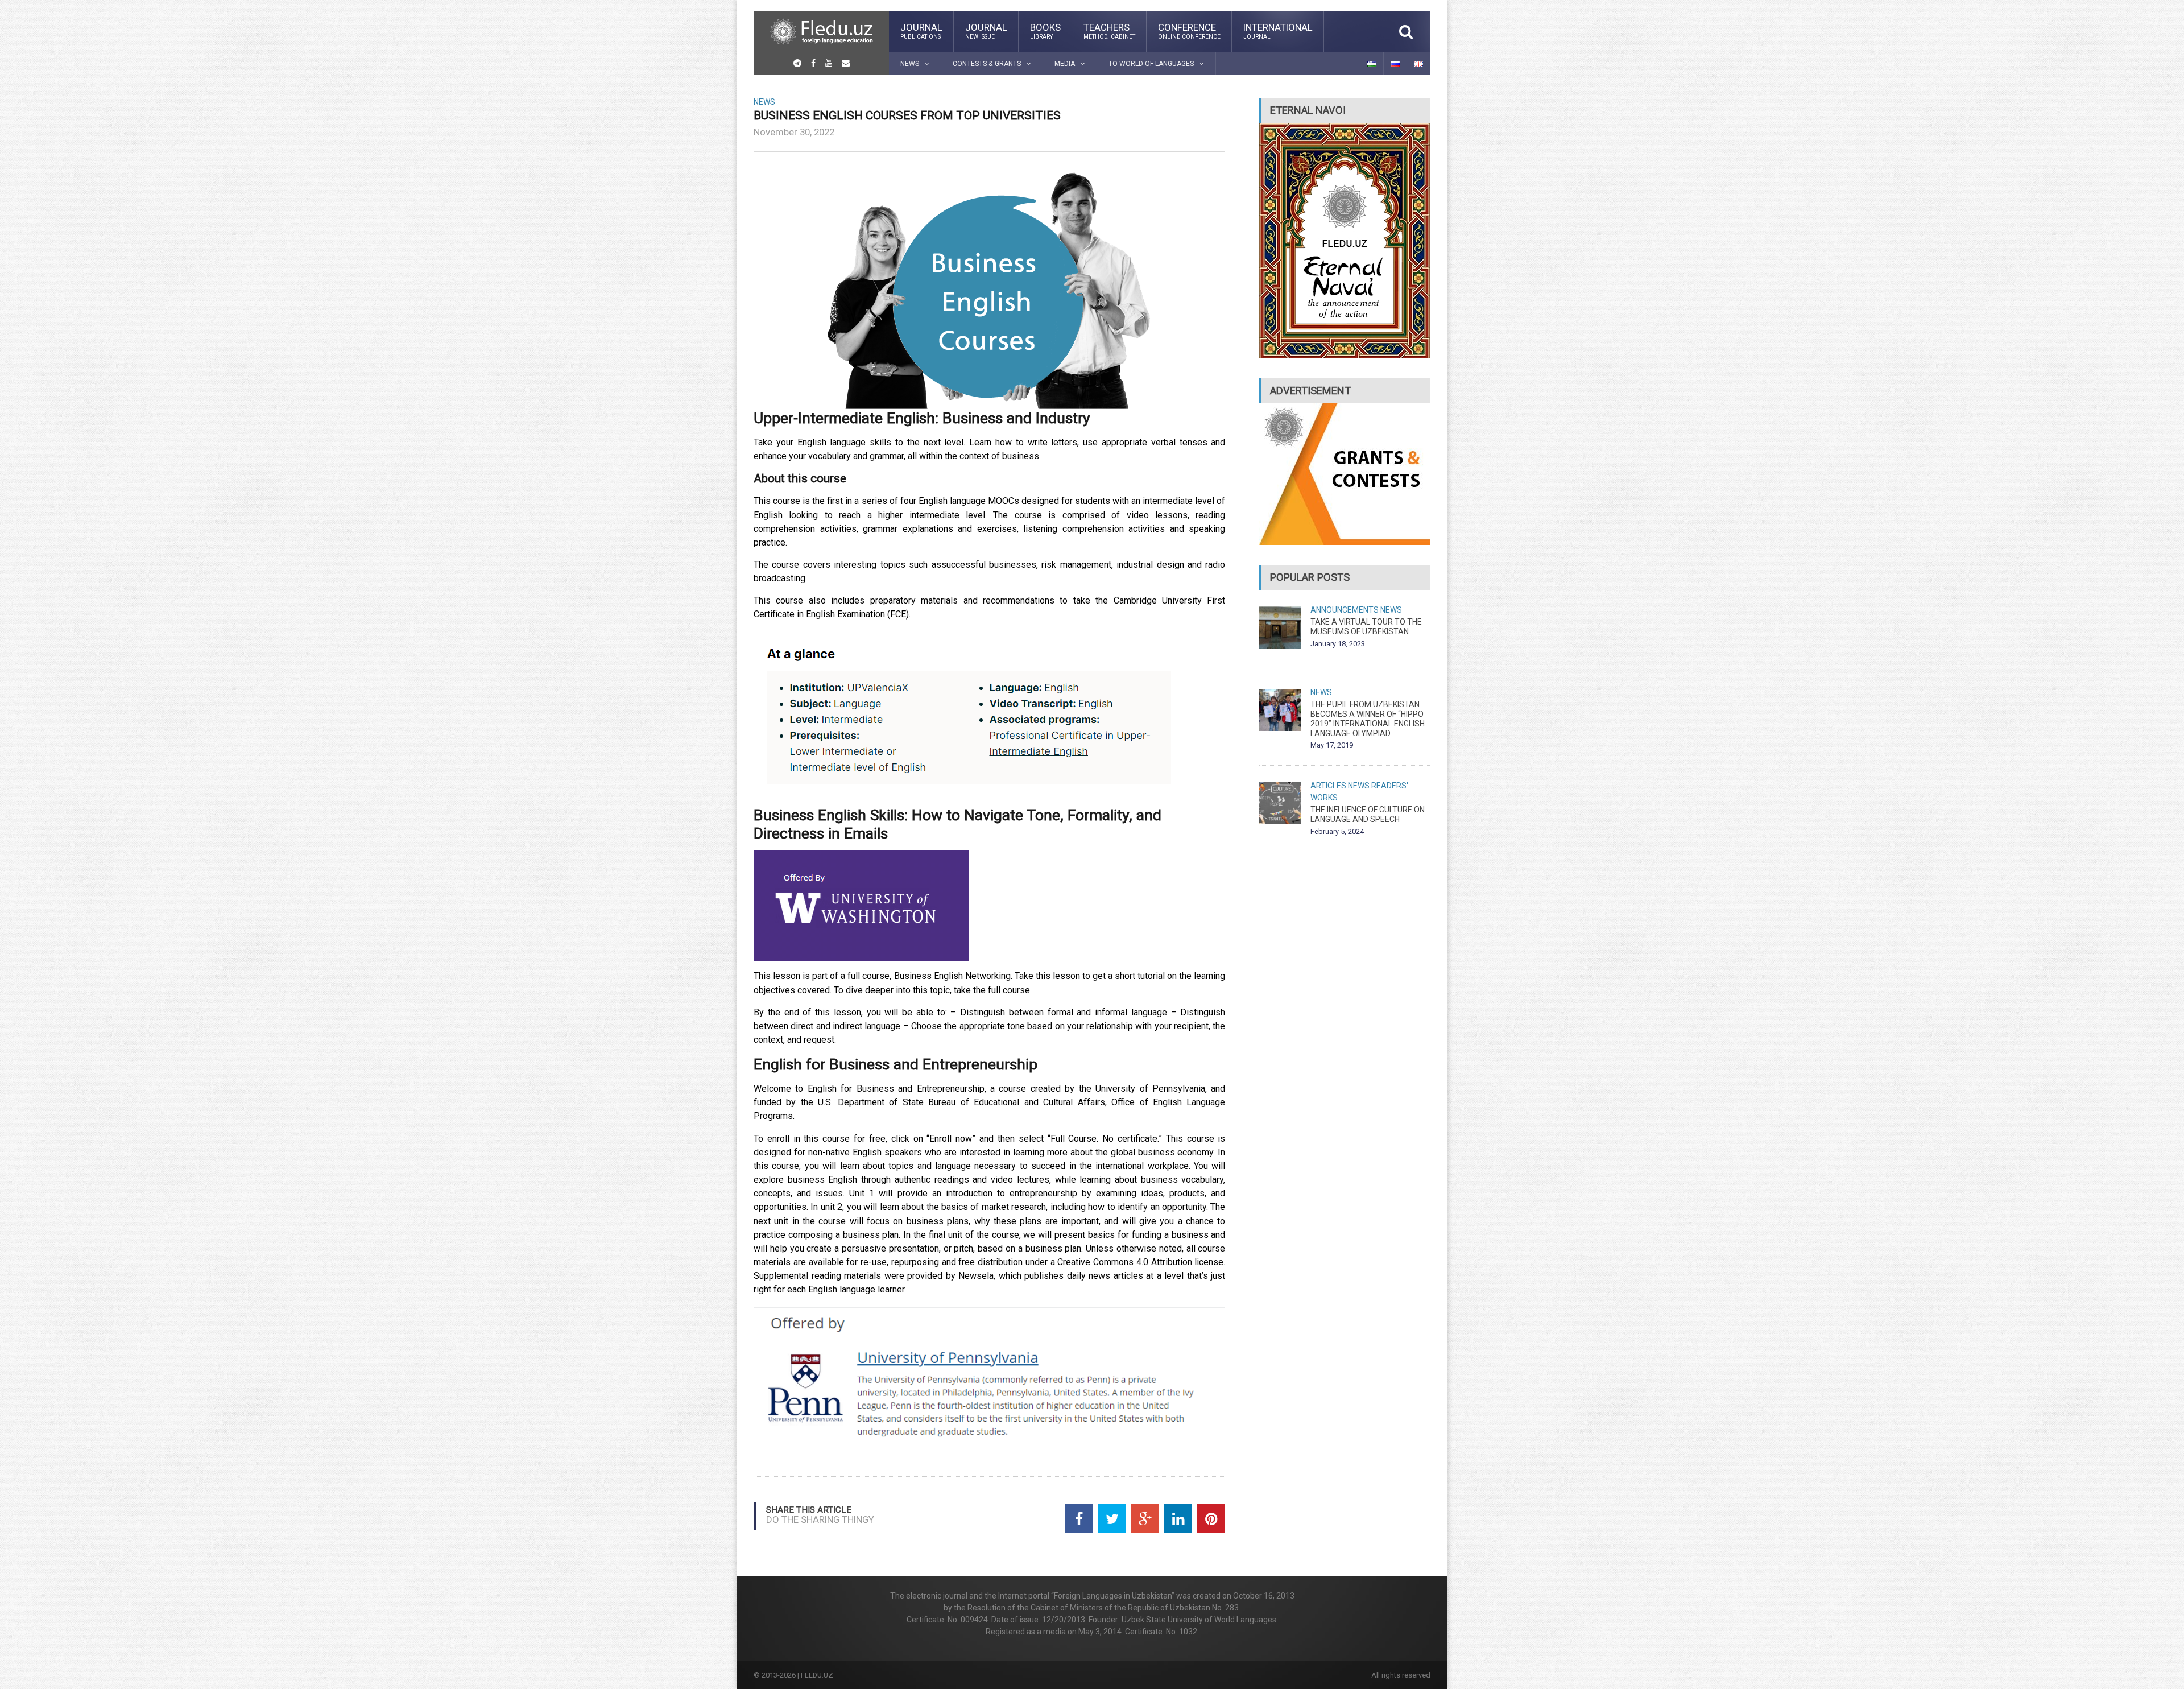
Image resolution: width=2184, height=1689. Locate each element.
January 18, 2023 (1338, 644)
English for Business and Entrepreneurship (895, 1064)
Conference (1189, 31)
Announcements (1345, 610)
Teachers (1109, 31)
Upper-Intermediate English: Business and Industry (922, 418)
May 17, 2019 (1332, 745)
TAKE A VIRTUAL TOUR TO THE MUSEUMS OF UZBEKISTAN (1366, 627)
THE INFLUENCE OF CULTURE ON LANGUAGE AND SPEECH (1368, 814)
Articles (1328, 786)
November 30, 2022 (794, 132)
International (1278, 31)
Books (1045, 31)
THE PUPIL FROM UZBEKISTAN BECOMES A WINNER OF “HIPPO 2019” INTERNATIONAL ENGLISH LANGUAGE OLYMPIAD (1368, 718)
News (764, 102)
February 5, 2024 (1337, 831)
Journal (921, 31)
